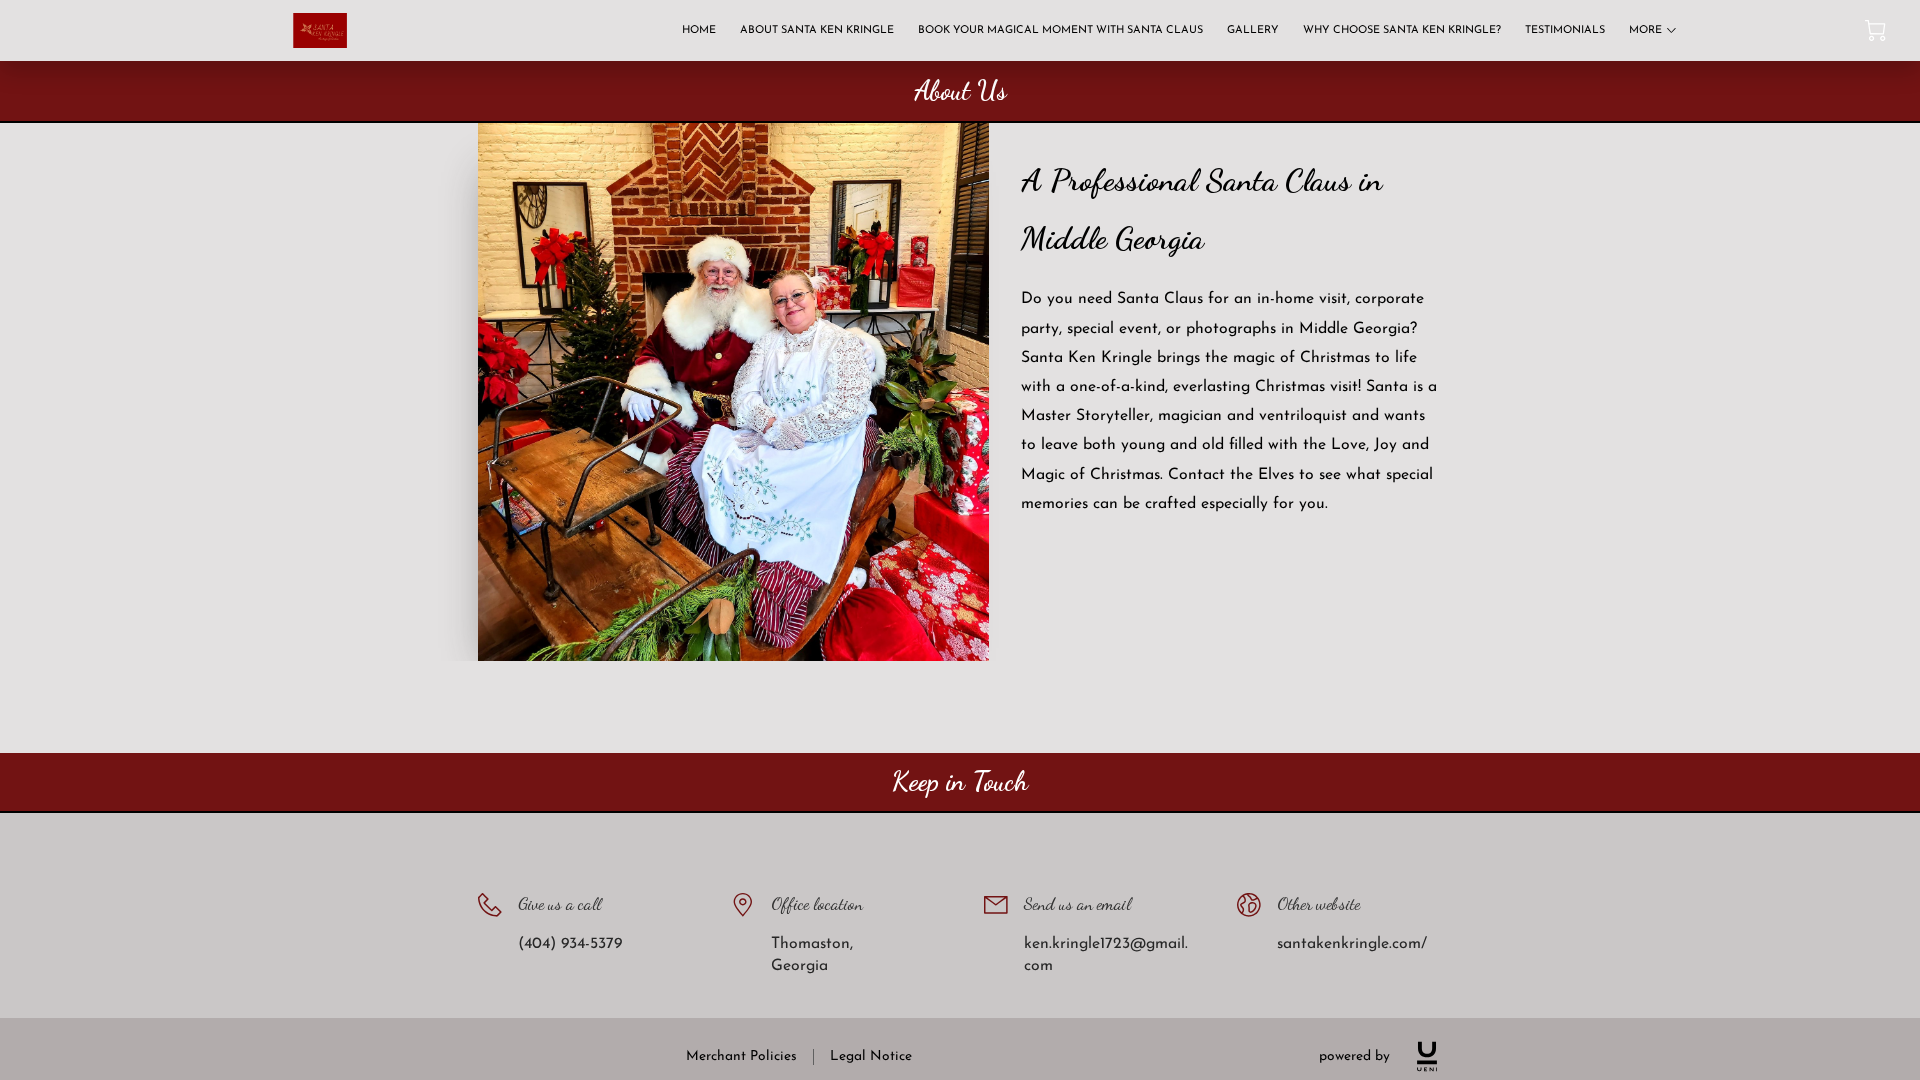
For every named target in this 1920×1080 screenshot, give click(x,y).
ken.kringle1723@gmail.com (1106, 955)
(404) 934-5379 (570, 944)
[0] (1875, 30)
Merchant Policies (741, 1056)
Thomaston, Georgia (812, 955)
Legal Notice (871, 1056)
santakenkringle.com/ (1352, 944)
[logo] (1427, 1056)
